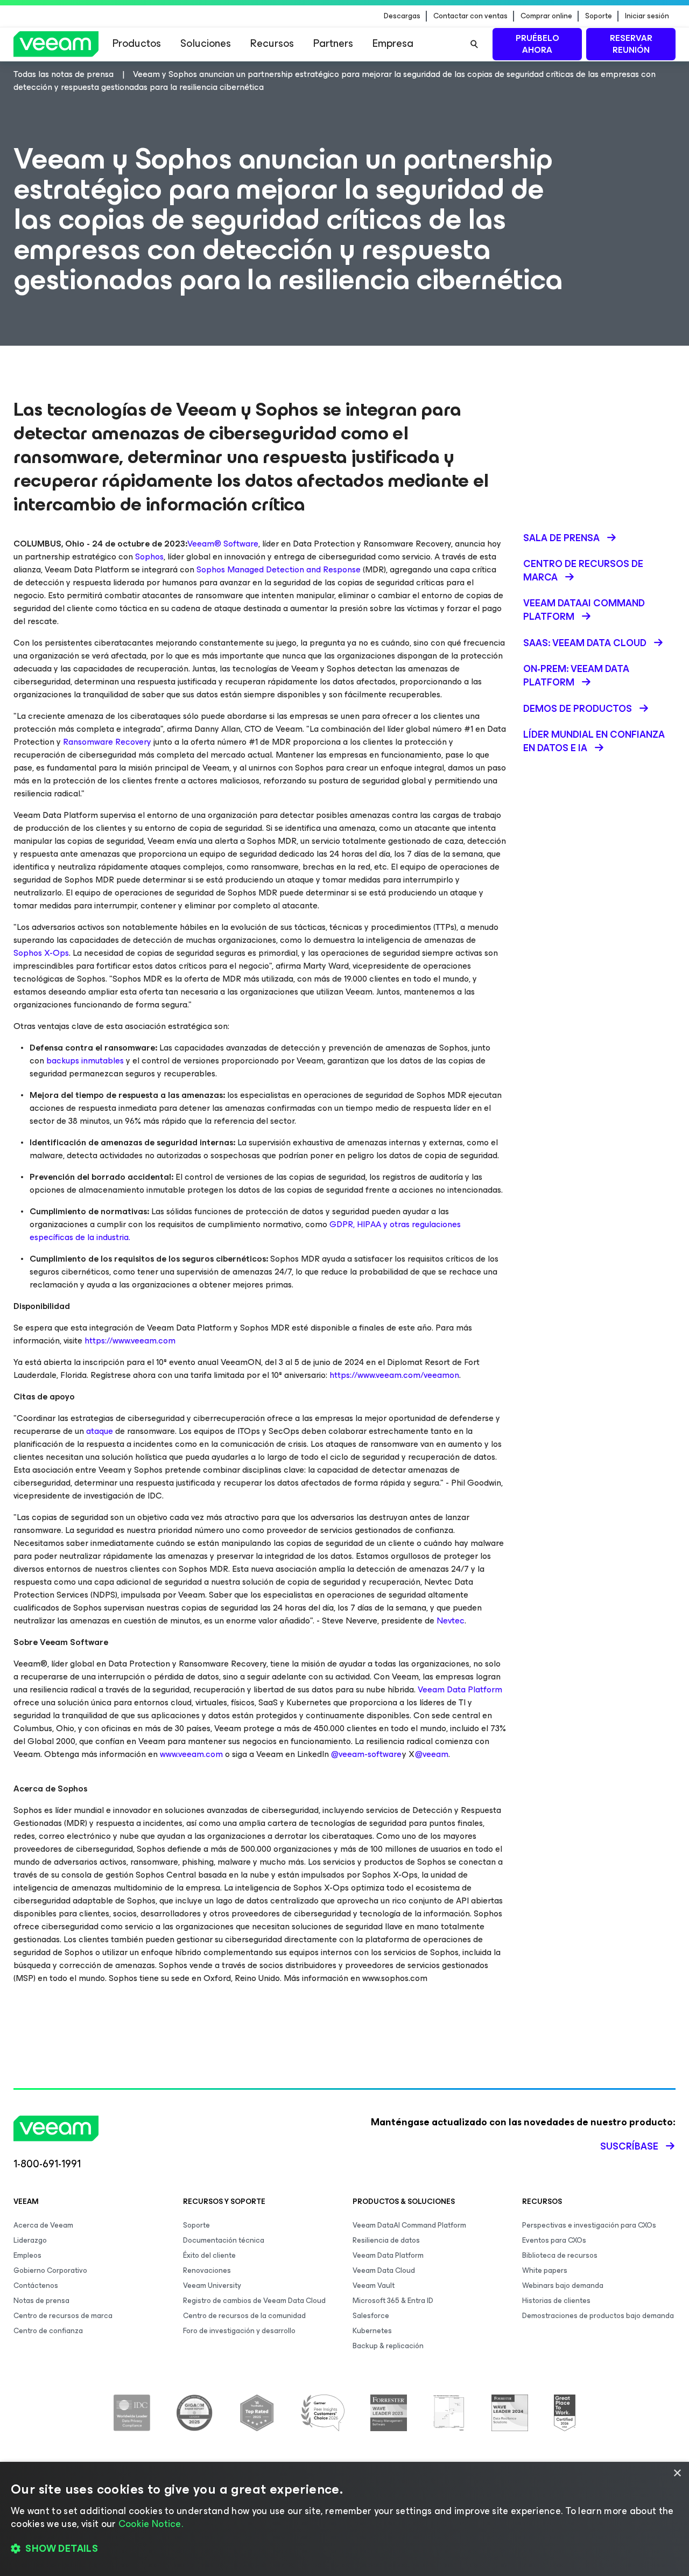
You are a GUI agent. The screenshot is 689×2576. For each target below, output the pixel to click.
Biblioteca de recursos (560, 2255)
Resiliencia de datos (386, 2240)
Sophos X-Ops (41, 953)
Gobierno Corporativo (50, 2270)
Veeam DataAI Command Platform (409, 2225)
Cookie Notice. (151, 2524)
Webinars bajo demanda (563, 2285)
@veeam (432, 1754)
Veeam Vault (374, 2285)
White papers (545, 2270)
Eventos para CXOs (554, 2240)
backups (64, 1060)
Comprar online (546, 16)
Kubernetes (372, 2331)
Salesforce (371, 2316)
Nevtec (451, 1620)
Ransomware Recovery (106, 742)
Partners (333, 43)
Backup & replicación (388, 2346)
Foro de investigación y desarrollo (239, 2331)
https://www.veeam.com (130, 1340)
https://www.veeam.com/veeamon (394, 1375)
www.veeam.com (191, 1754)
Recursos (272, 43)
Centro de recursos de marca (63, 2316)
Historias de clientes (556, 2301)
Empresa (393, 43)
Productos (137, 43)
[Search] (474, 44)
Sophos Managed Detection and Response (279, 569)
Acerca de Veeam (43, 2225)
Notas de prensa (41, 2301)
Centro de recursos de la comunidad (244, 2316)
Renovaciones (207, 2270)
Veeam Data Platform (460, 1689)
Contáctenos (36, 2285)
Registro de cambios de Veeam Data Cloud (254, 2301)
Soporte (599, 16)
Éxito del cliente (209, 2255)
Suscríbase (629, 2146)
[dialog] (344, 2519)
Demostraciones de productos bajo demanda (598, 2316)
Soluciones (206, 43)
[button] (344, 2549)
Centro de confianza (48, 2331)
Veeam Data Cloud (384, 2270)
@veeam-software (366, 1754)
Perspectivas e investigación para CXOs (589, 2225)
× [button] (677, 2473)
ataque (101, 1431)
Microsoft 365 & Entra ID (393, 2301)
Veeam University (212, 2285)
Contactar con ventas (470, 16)
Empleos (27, 2255)
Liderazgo (30, 2240)
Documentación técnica (224, 2240)
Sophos (149, 556)
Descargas (402, 16)
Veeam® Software (223, 544)
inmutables (103, 1060)
